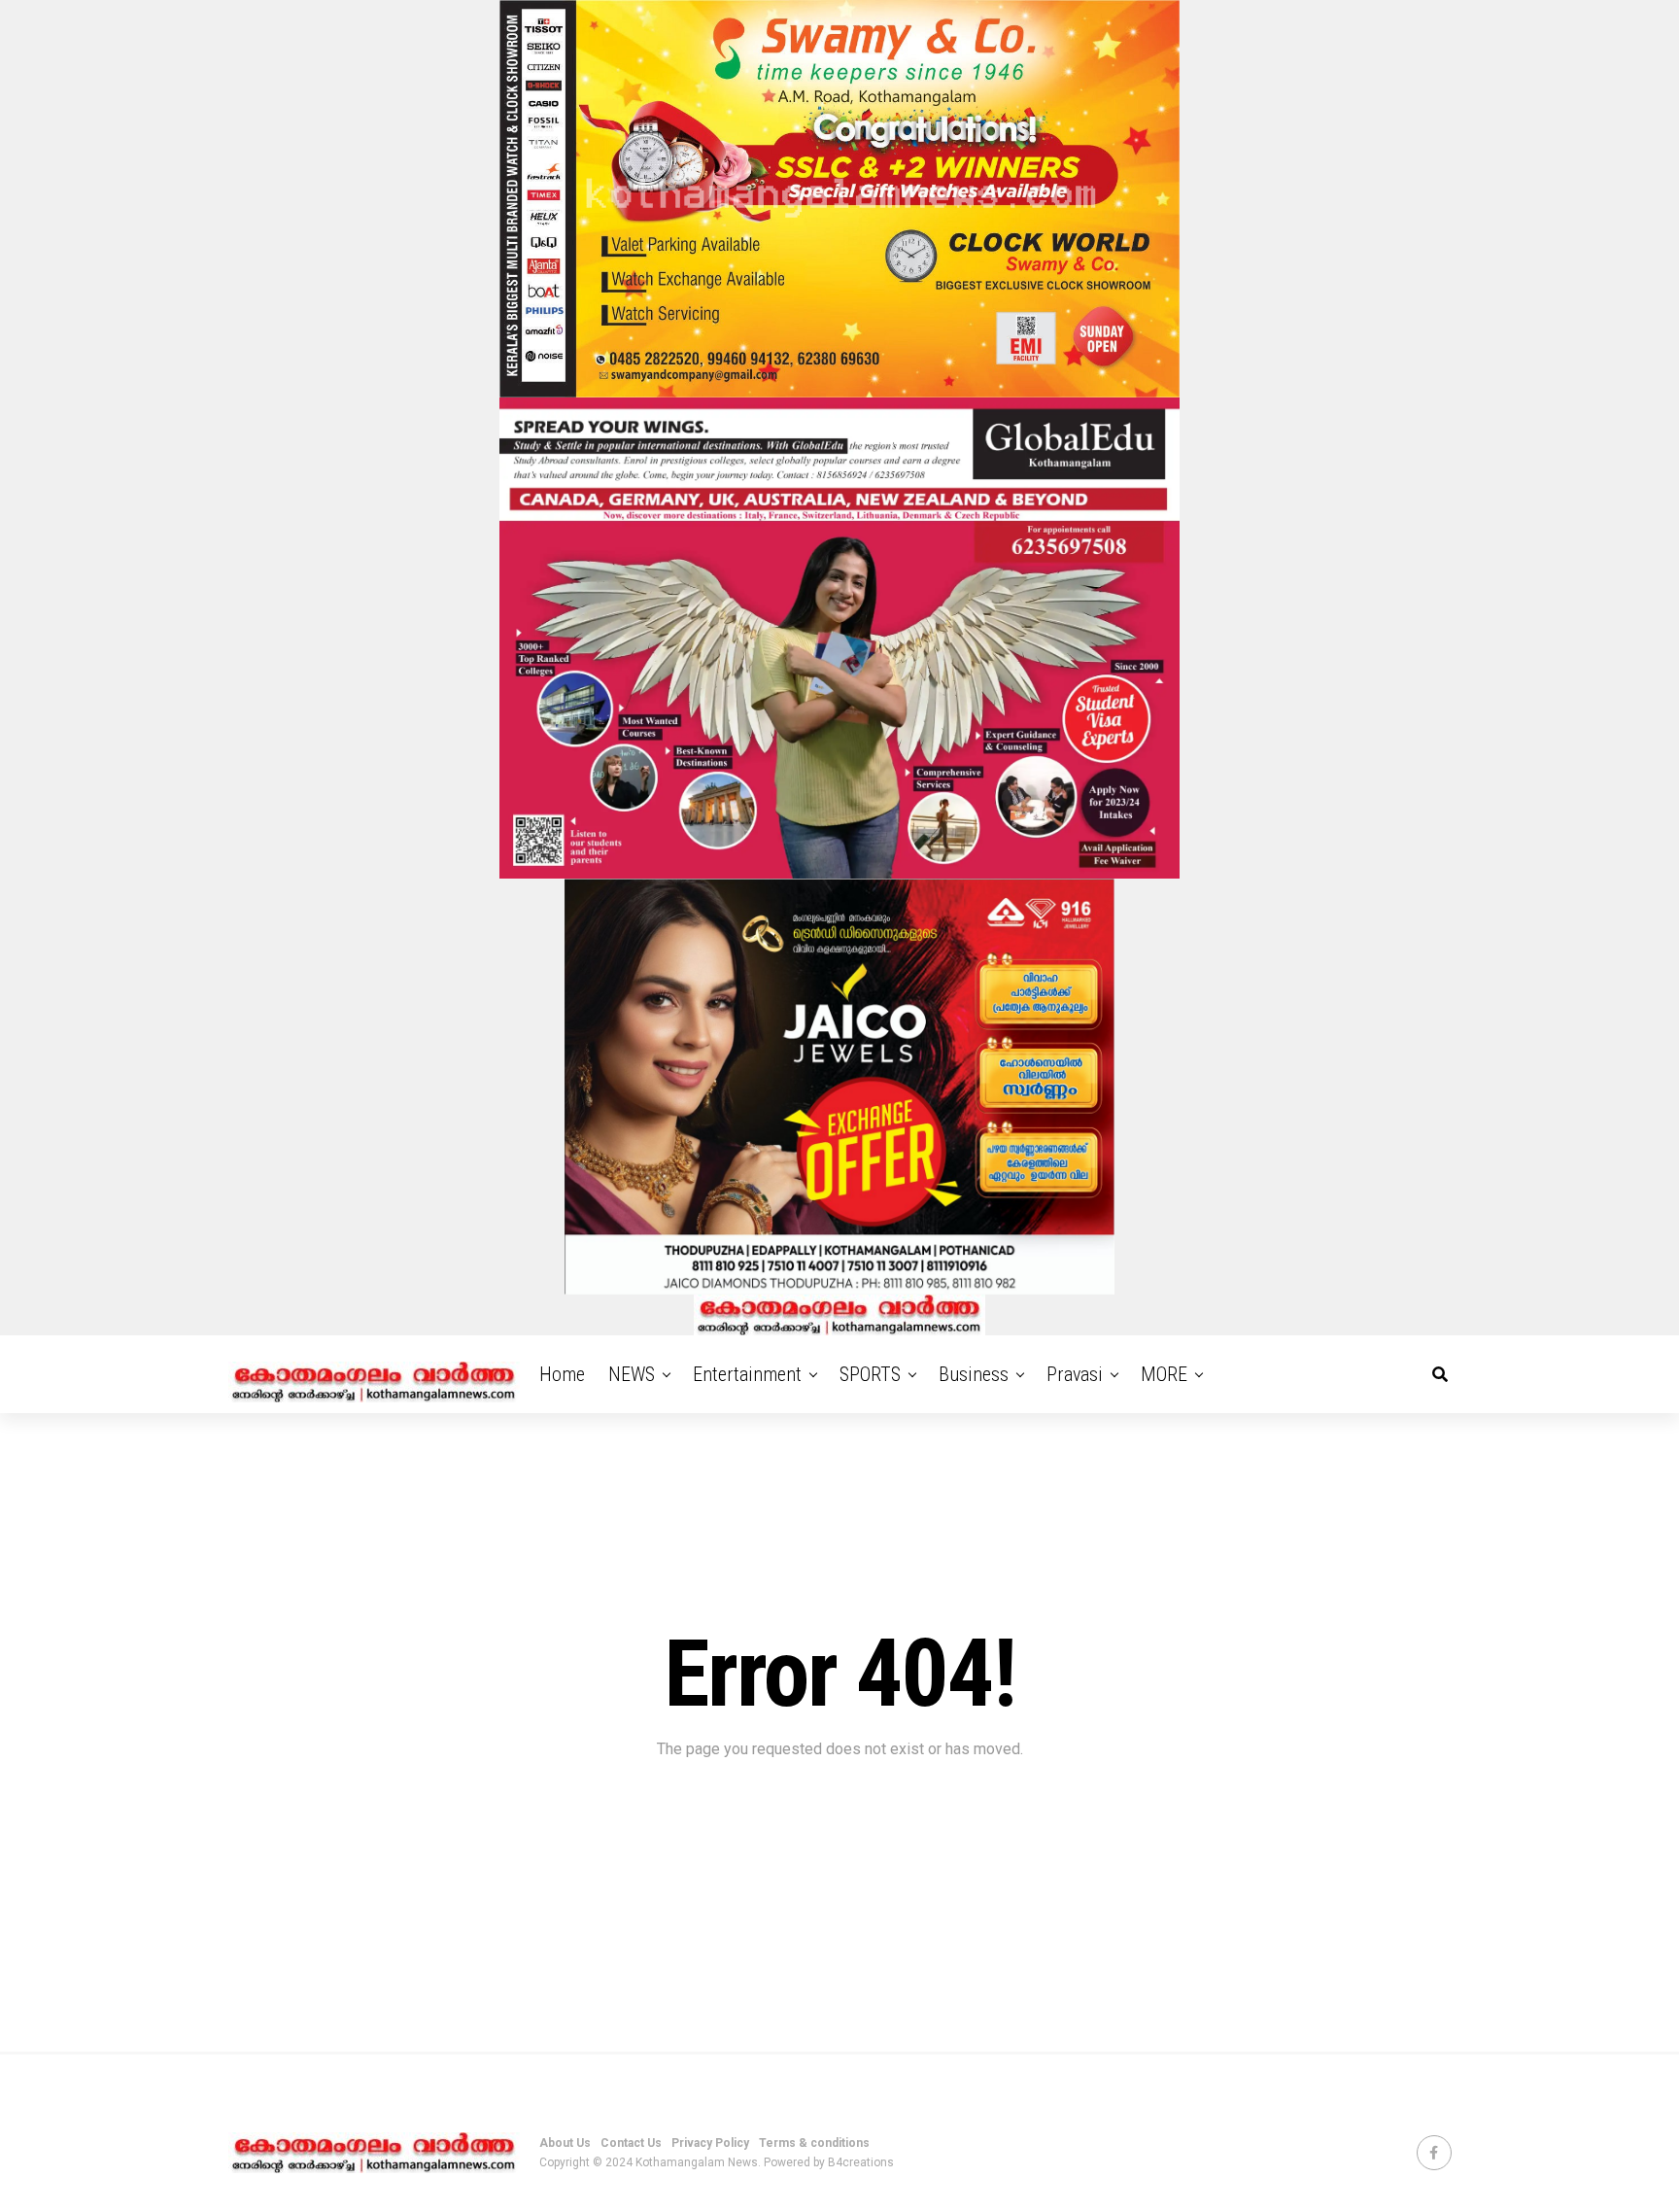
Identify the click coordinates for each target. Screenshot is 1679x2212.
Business (974, 1374)
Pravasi (1075, 1374)
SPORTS (870, 1374)
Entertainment (747, 1374)
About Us (565, 2143)
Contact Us (631, 2143)
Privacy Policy (710, 2143)
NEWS (632, 1374)
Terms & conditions (814, 2143)
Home (562, 1374)
